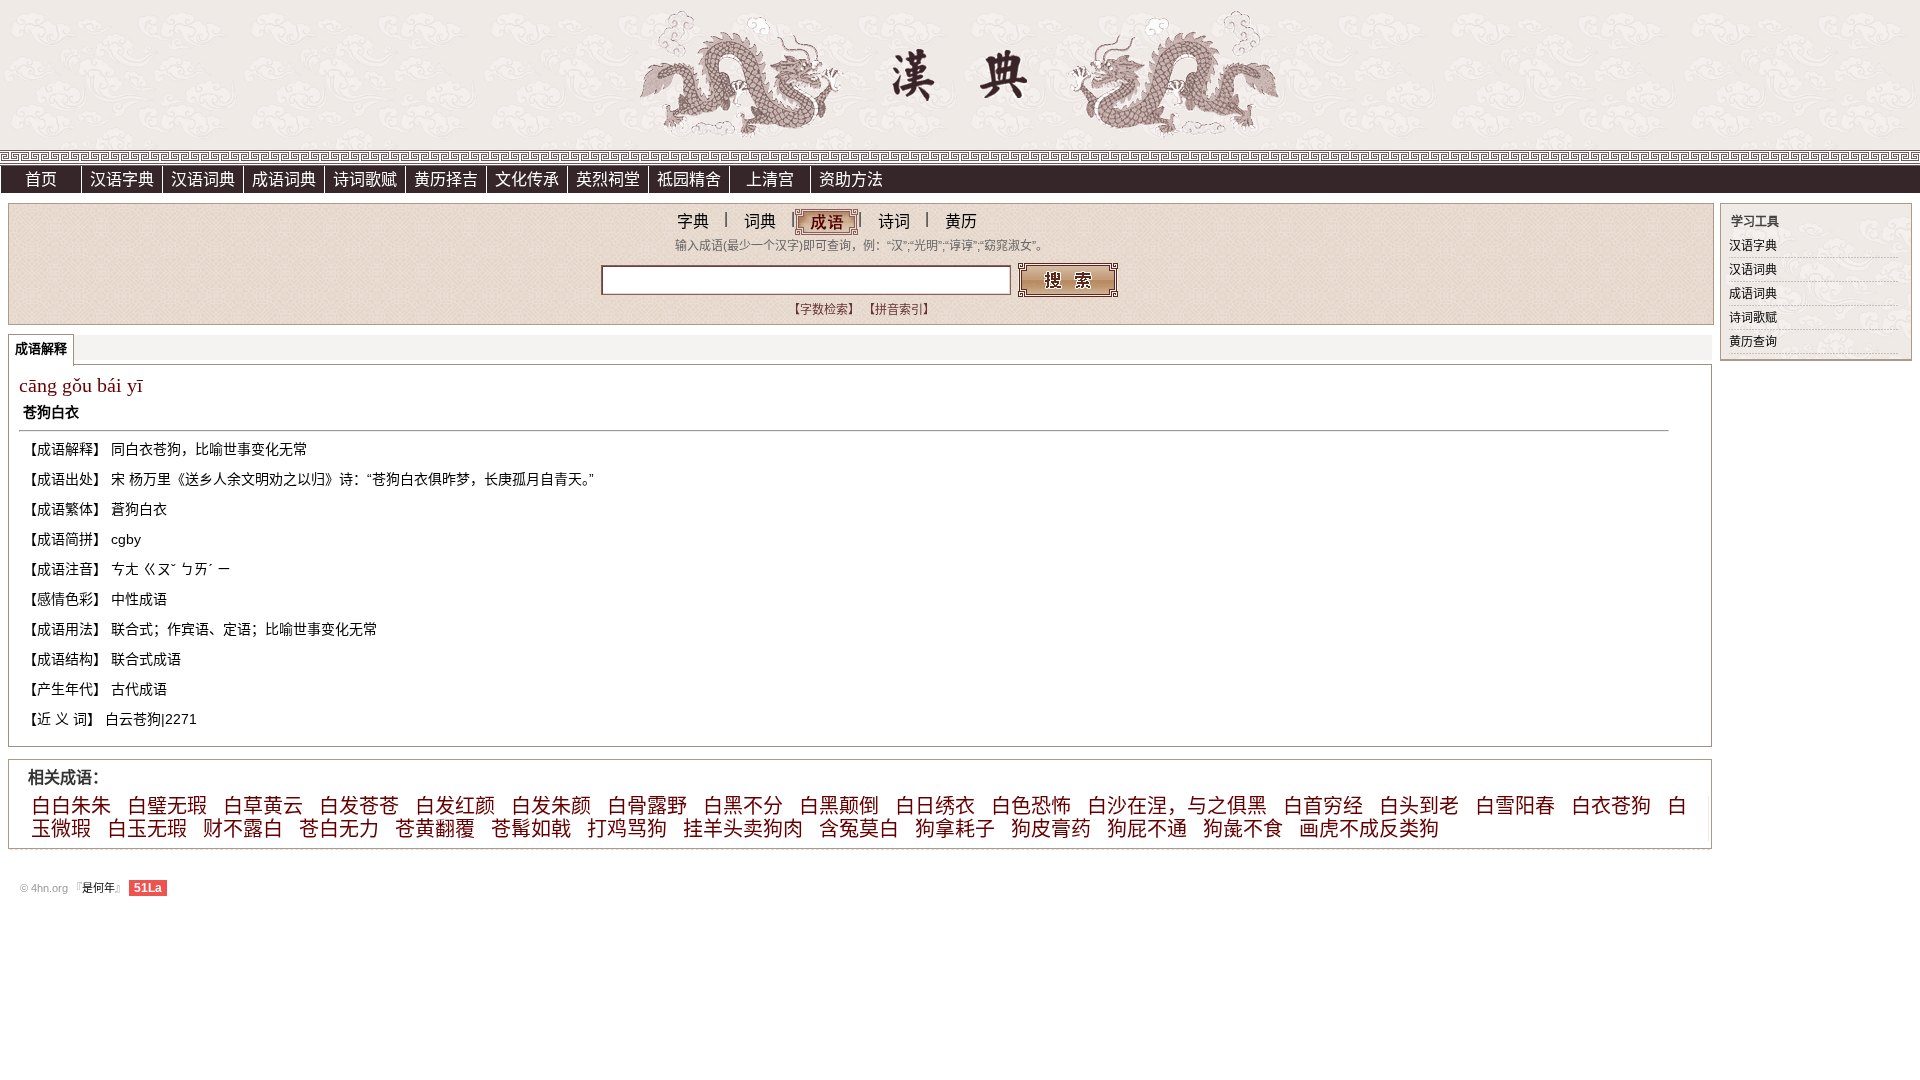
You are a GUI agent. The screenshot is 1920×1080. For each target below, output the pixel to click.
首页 (41, 179)
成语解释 (41, 348)
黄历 (961, 221)
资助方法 (851, 179)
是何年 (98, 888)
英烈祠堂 (608, 179)
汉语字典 (122, 179)
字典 (693, 221)
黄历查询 (1753, 342)
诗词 (894, 221)
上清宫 (770, 179)
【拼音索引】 (899, 310)
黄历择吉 (446, 179)
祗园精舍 (689, 179)
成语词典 (284, 179)
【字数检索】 (824, 310)
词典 (760, 221)
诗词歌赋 (365, 179)
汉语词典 (203, 179)
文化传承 (527, 179)
